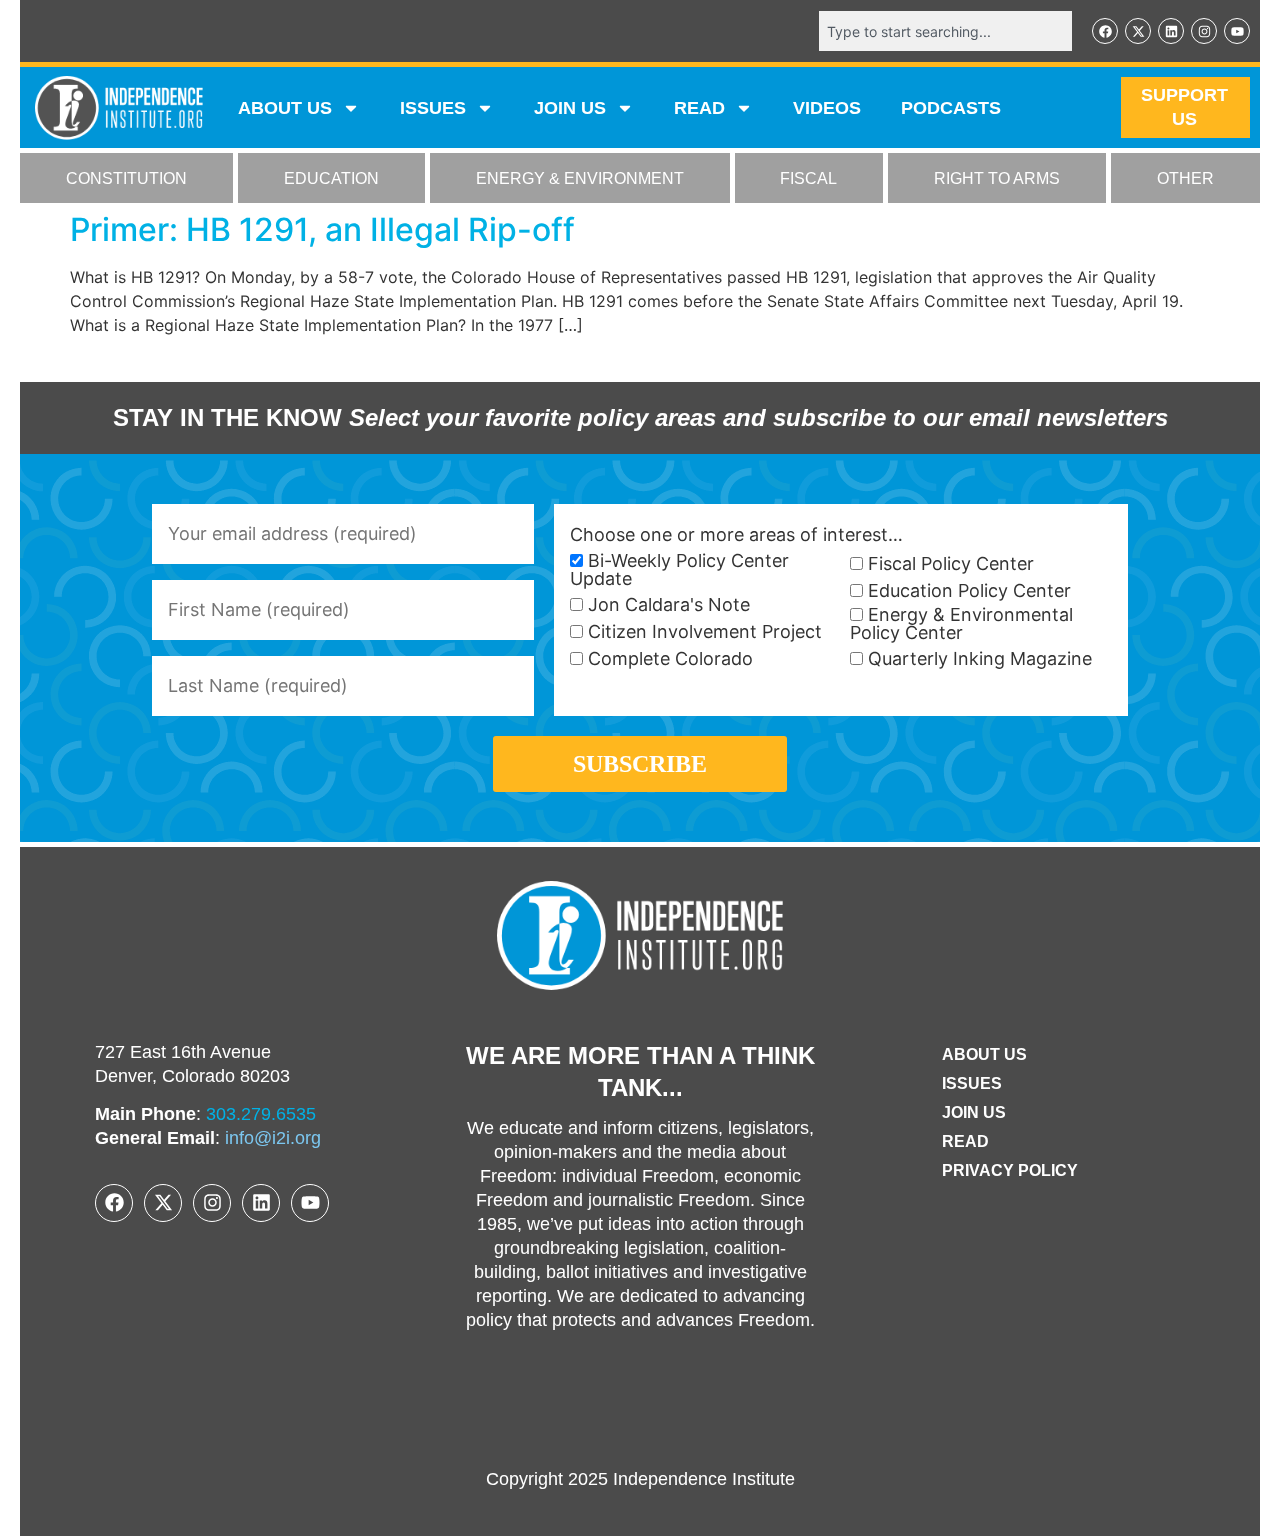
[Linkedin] (1171, 31)
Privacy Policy (1010, 1170)
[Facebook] (1105, 31)
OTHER (1185, 178)
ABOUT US (285, 108)
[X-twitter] (1138, 31)
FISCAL (808, 178)
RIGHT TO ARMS (997, 178)
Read (965, 1141)
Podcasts (951, 108)
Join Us (974, 1112)
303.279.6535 (261, 1114)
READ (699, 108)
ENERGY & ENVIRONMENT (580, 178)
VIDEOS (827, 108)
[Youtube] (1237, 31)
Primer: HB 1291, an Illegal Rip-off (322, 229)
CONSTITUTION (126, 178)
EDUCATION (331, 178)
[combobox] (945, 31)
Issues (433, 108)
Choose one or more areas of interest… (736, 535)
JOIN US (570, 108)
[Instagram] (1204, 31)
